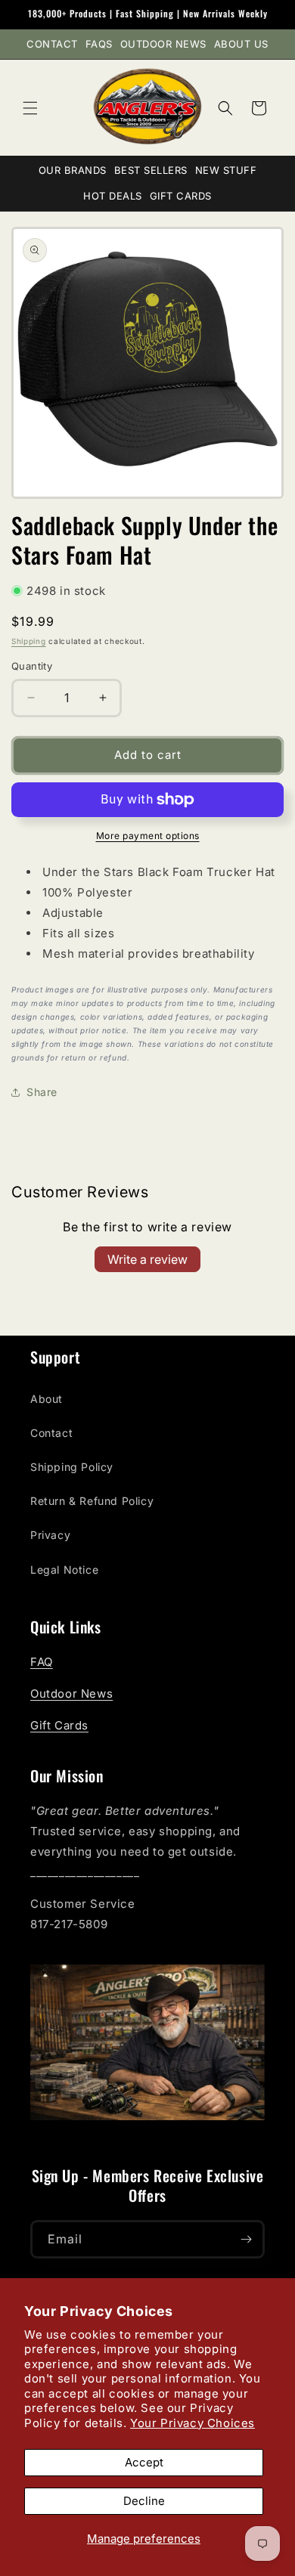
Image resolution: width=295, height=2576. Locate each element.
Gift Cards (181, 196)
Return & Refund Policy (92, 1501)
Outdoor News (163, 44)
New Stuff (226, 170)
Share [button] (42, 1092)
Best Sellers (151, 170)
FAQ (42, 1662)
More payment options (148, 836)
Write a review (147, 1259)
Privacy (50, 1535)
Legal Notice (64, 1570)
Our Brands (73, 170)
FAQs (99, 44)
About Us (241, 44)
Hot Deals (113, 196)
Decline (144, 2501)
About (47, 1399)
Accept (144, 2462)
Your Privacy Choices (193, 2423)
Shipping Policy (72, 1467)
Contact (52, 44)
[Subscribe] (246, 2239)
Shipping (29, 641)
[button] (30, 108)
